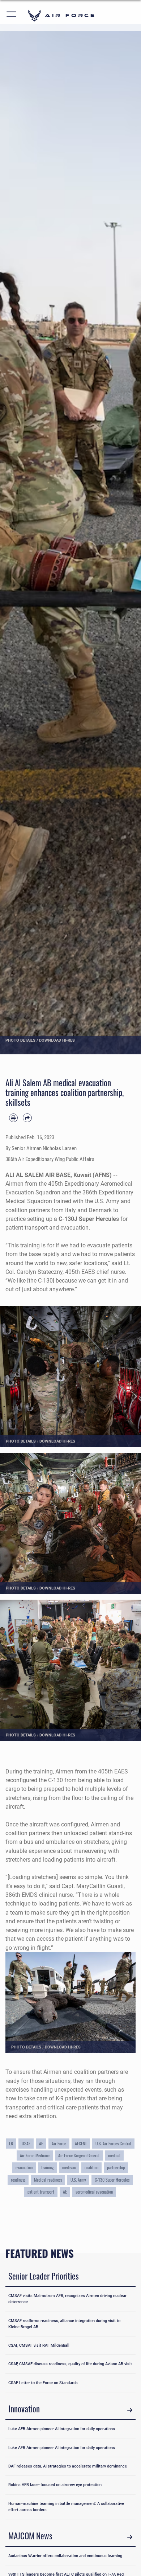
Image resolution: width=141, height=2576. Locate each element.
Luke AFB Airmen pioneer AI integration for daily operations (62, 2429)
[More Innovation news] (130, 2410)
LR (11, 2144)
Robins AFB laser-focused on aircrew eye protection (55, 2485)
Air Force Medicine (35, 2155)
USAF (26, 2144)
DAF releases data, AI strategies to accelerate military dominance (68, 2466)
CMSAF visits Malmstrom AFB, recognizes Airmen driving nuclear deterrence (67, 2299)
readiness (18, 2180)
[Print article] (13, 1118)
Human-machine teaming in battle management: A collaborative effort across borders (66, 2507)
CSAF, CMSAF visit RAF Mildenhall (39, 2345)
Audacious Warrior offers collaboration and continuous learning (65, 2556)
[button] (12, 15)
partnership (116, 2167)
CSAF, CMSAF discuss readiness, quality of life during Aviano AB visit (70, 2364)
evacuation (24, 2167)
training (47, 2167)
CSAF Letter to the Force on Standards (43, 2383)
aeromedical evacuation (94, 2192)
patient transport (41, 2192)
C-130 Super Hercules (112, 2180)
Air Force (59, 2144)
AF (41, 2144)
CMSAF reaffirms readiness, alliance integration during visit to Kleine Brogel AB (64, 2324)
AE (65, 2192)
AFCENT (81, 2144)
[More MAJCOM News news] (130, 2537)
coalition (91, 2167)
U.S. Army (78, 2180)
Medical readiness (48, 2180)
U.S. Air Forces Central (113, 2144)
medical (114, 2155)
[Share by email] (27, 1118)
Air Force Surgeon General (79, 2155)
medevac (69, 2167)
